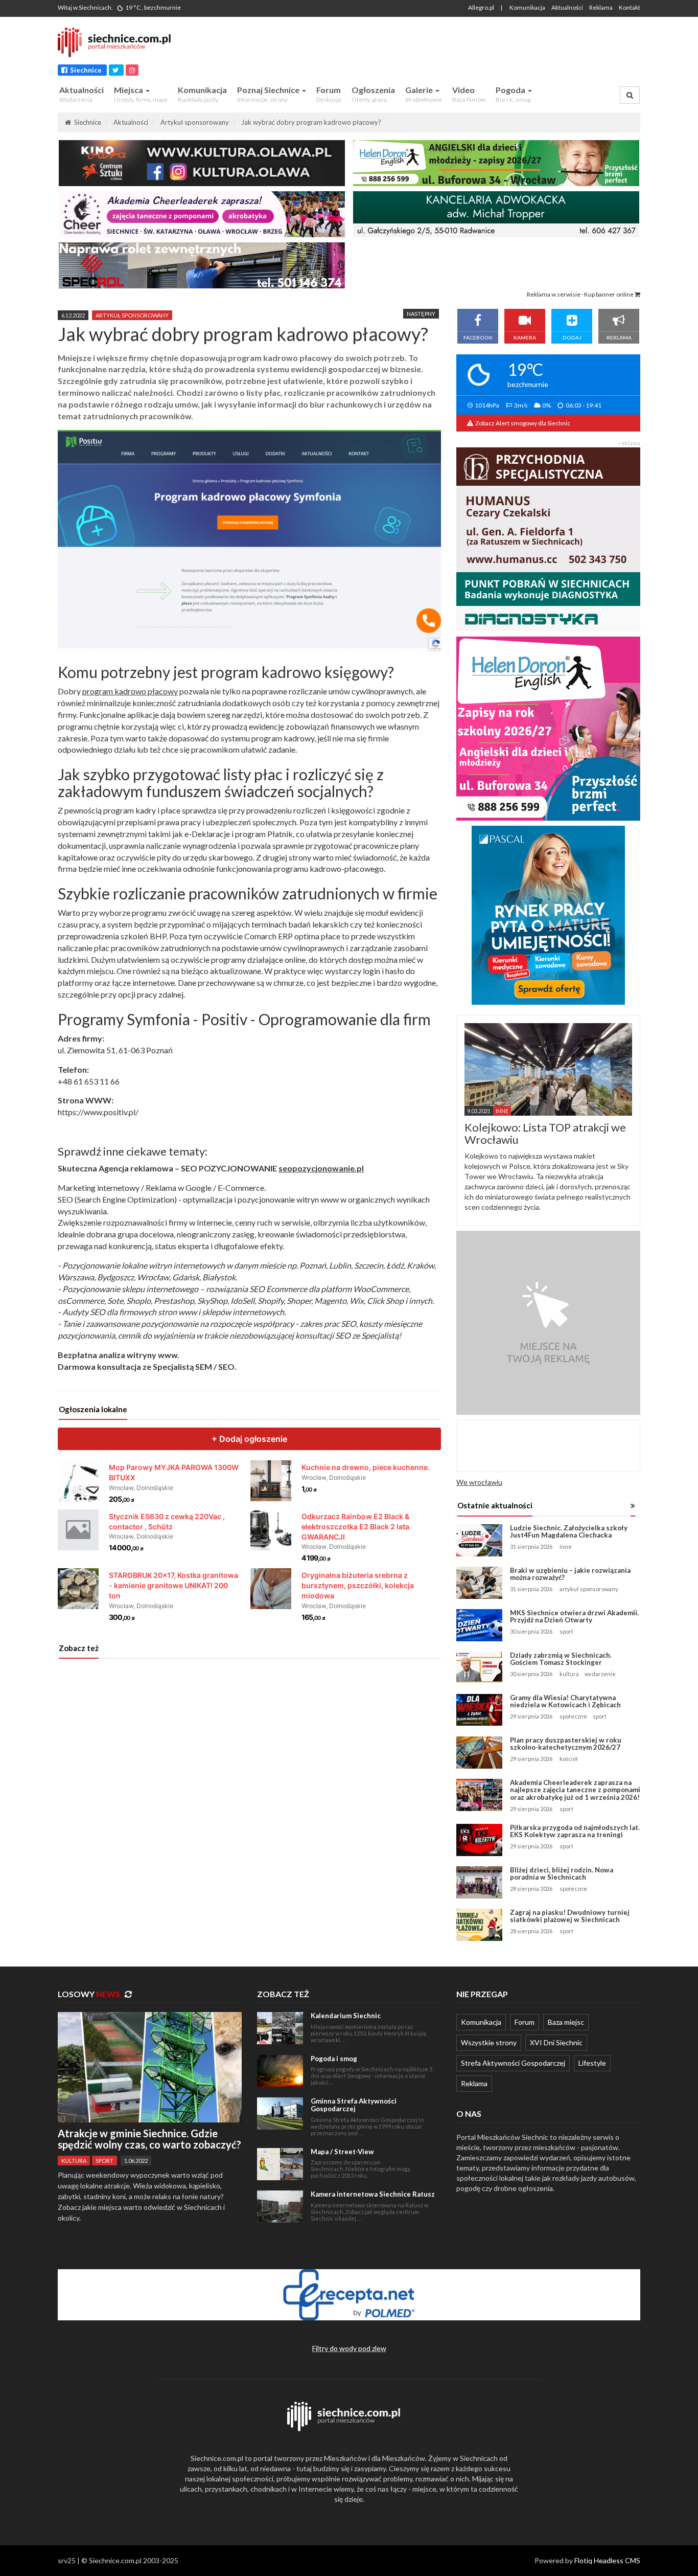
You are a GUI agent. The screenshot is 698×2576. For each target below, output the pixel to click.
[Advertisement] (449, 48)
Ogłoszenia (373, 94)
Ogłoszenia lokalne (93, 1409)
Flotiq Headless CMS (607, 2560)
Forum (329, 94)
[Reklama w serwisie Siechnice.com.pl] (548, 1322)
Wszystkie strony (489, 2042)
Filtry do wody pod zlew (349, 2348)
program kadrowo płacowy (130, 691)
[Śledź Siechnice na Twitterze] (116, 70)
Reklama (601, 7)
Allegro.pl (481, 7)
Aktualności (567, 7)
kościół (569, 1759)
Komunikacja (527, 7)
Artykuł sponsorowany (195, 122)
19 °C (153, 7)
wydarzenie (600, 1674)
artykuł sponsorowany (132, 315)
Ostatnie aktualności (495, 1505)
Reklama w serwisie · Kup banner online (581, 294)
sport (566, 1631)
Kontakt (630, 7)
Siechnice (85, 70)
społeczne (573, 1716)
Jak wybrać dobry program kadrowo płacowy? (311, 122)
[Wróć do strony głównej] (120, 42)
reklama (630, 443)
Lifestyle (592, 2063)
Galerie (424, 94)
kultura (569, 1674)
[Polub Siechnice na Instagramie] (132, 70)
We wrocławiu (479, 1482)
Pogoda (513, 94)
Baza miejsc (566, 2022)
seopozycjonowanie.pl (321, 1168)
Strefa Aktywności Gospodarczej (513, 2063)
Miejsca (141, 94)
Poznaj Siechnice (269, 94)
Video (469, 94)
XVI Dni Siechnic (556, 2042)
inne (566, 1546)
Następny (421, 314)
